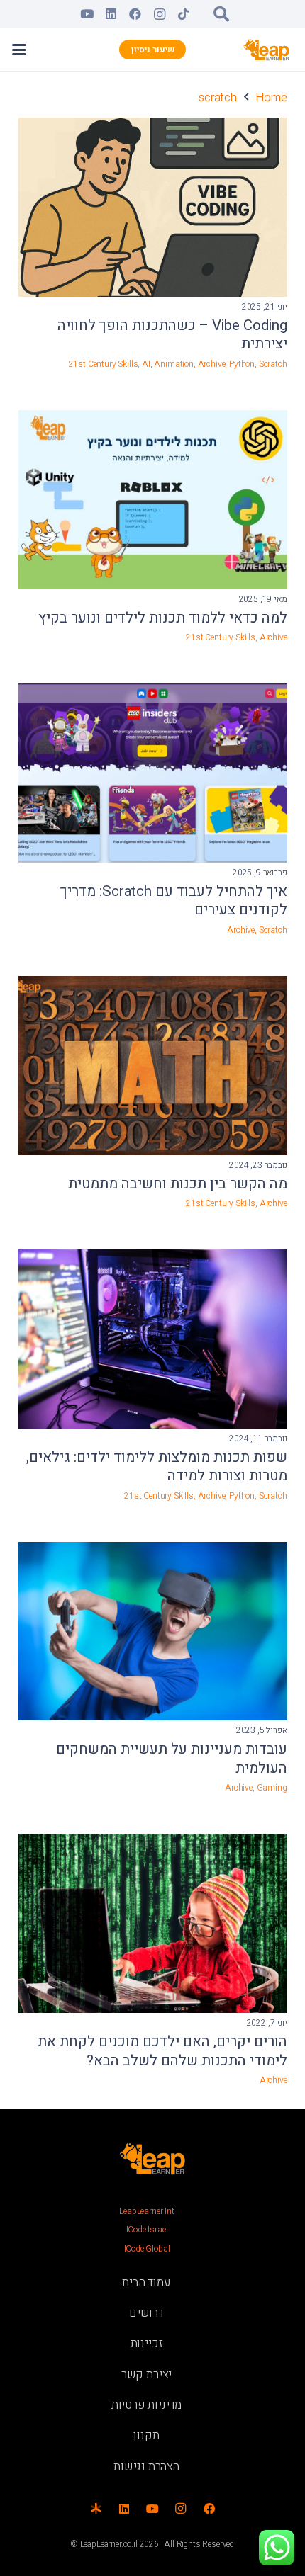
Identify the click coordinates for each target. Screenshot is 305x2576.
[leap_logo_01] (267, 50)
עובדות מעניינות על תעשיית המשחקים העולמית (172, 1759)
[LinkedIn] (111, 14)
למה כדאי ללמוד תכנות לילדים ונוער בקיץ (163, 618)
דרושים (146, 2313)
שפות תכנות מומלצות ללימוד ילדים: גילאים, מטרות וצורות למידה (157, 1467)
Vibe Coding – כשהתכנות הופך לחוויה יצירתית (172, 335)
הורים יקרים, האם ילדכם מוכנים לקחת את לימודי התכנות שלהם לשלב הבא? (162, 2052)
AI (146, 364)
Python (242, 364)
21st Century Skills (104, 364)
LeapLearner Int (146, 2211)
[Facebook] (135, 14)
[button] (221, 14)
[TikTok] (184, 14)
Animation (173, 364)
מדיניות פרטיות (147, 2405)
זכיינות (147, 2343)
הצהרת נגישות (146, 2467)
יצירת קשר (146, 2374)
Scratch (273, 364)
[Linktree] (96, 2509)
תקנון (146, 2435)
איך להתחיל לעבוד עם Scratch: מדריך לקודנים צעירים (174, 901)
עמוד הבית (146, 2282)
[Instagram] (160, 14)
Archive (212, 364)
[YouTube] (87, 14)
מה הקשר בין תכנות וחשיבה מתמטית (178, 1184)
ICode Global (147, 2249)
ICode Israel (147, 2230)
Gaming (272, 1788)
